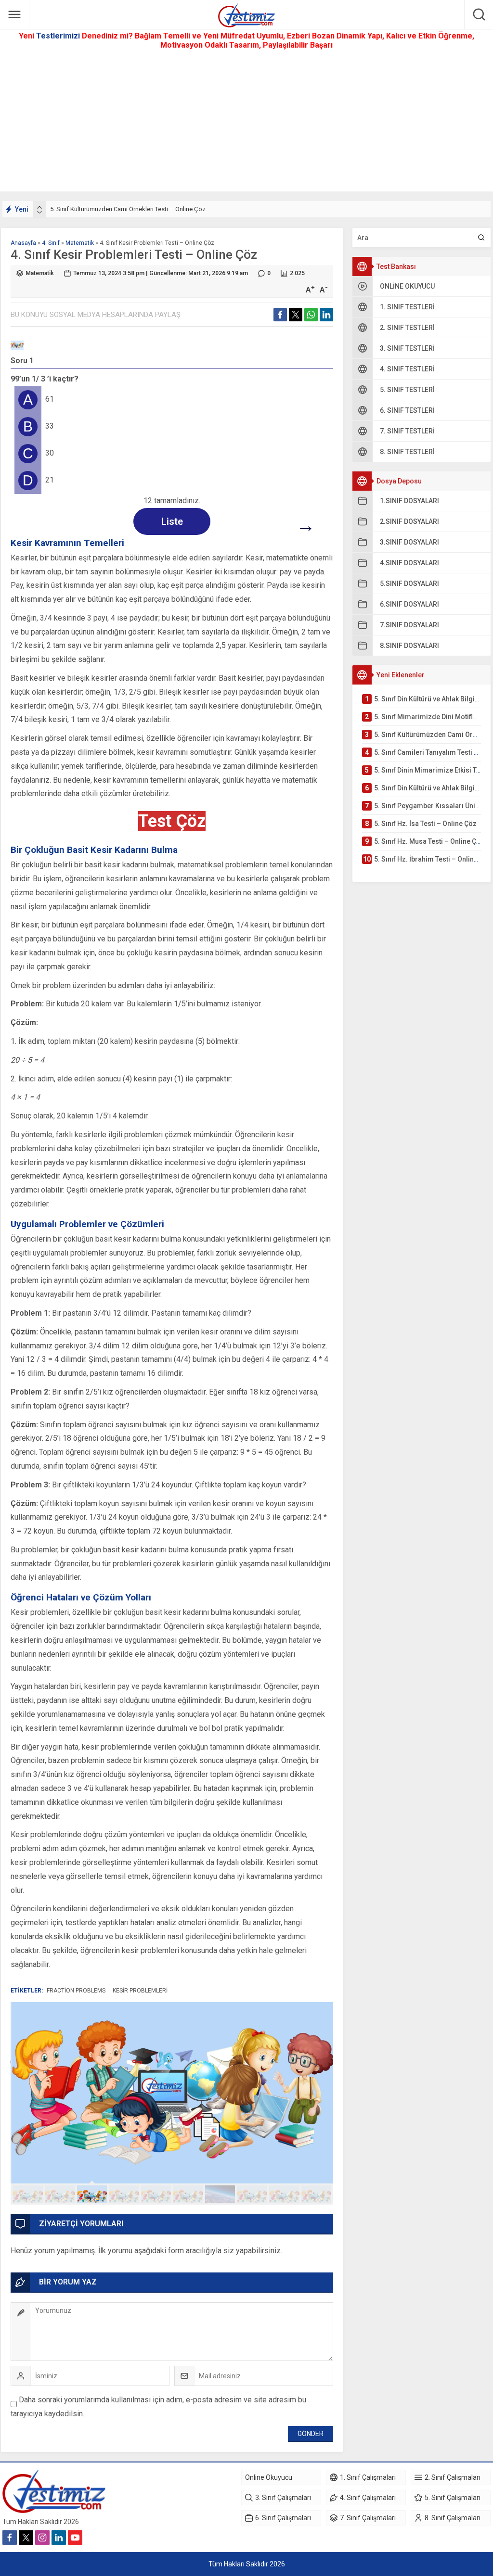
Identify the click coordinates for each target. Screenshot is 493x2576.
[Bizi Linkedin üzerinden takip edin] (59, 2538)
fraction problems (76, 1991)
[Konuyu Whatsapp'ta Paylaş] (311, 315)
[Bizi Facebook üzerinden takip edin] (10, 2538)
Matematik (80, 243)
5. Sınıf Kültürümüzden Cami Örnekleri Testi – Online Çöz (128, 209)
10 (317, 2194)
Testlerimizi (59, 36)
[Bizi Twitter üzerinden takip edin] (26, 2538)
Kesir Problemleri (140, 1991)
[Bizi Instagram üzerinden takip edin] (42, 2538)
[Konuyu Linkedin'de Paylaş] (326, 315)
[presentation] (39, 207)
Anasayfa (23, 243)
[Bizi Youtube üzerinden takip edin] (75, 2538)
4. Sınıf (51, 243)
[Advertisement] (246, 124)
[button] (28, 2194)
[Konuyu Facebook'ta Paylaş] (280, 315)
